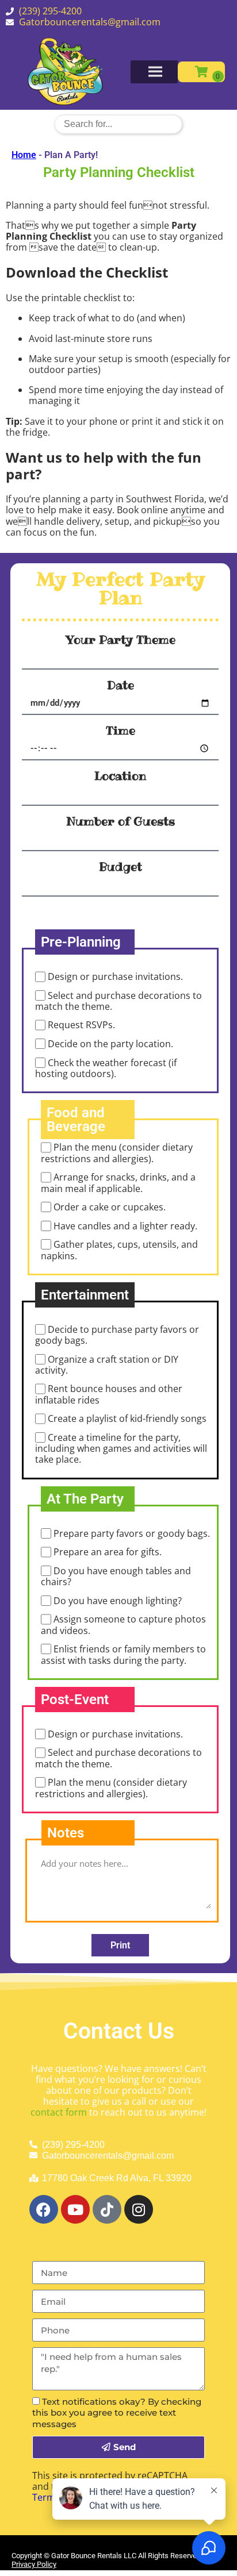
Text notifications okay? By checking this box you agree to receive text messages (117, 2412)
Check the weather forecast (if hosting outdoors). (106, 1068)
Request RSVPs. (81, 1025)
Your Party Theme (121, 640)
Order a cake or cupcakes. (110, 1207)
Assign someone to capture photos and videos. (123, 1625)
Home (24, 155)
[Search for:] (118, 124)
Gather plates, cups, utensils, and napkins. (119, 1250)
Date (121, 685)
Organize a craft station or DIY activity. (107, 1365)
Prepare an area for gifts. (108, 1552)
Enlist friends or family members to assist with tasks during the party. (123, 1654)
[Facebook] (44, 2209)
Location (120, 776)
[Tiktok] (107, 2209)
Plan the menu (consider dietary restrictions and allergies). (117, 1153)
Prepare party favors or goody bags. (132, 1533)
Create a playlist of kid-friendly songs (127, 1419)
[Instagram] (139, 2209)
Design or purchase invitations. (115, 977)
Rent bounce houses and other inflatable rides (109, 1395)
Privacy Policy (34, 2564)
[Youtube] (75, 2209)
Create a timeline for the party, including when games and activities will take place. (121, 1448)
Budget (121, 867)
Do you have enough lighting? (118, 1601)
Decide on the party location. (110, 1044)
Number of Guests (121, 821)
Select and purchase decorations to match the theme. (118, 1001)
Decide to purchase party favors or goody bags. (117, 1335)
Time (121, 730)
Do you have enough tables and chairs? (116, 1576)
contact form (59, 2112)
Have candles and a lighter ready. (125, 1226)
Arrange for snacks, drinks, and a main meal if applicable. (118, 1183)
